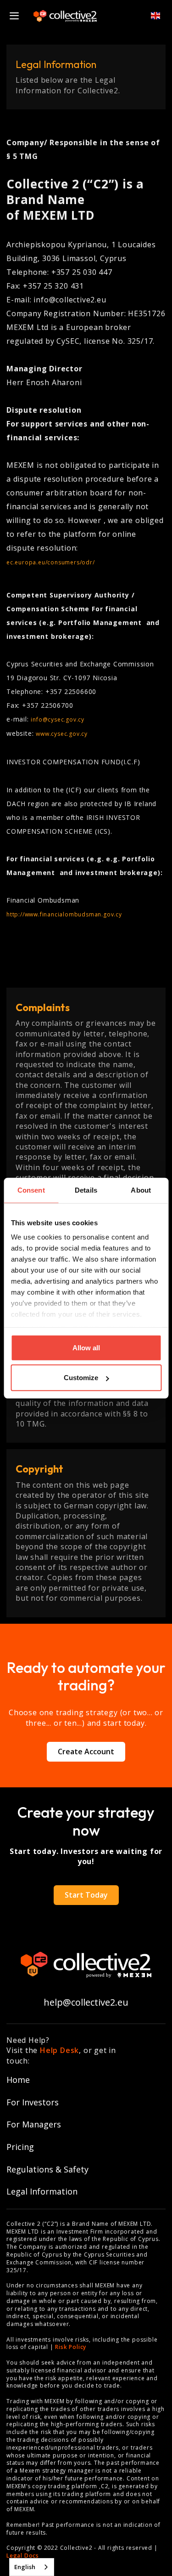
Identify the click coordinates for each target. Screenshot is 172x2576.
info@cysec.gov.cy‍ (58, 719)
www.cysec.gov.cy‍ (62, 734)
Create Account (86, 1751)
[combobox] (32, 2567)
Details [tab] (86, 1190)
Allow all (86, 1347)
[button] (151, 16)
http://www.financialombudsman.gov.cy (64, 914)
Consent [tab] (31, 1190)
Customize (81, 1378)
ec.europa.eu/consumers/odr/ (51, 562)
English (25, 2567)
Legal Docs (23, 2556)
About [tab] (141, 1190)
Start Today (86, 1895)
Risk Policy (71, 2347)
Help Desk (59, 2050)
